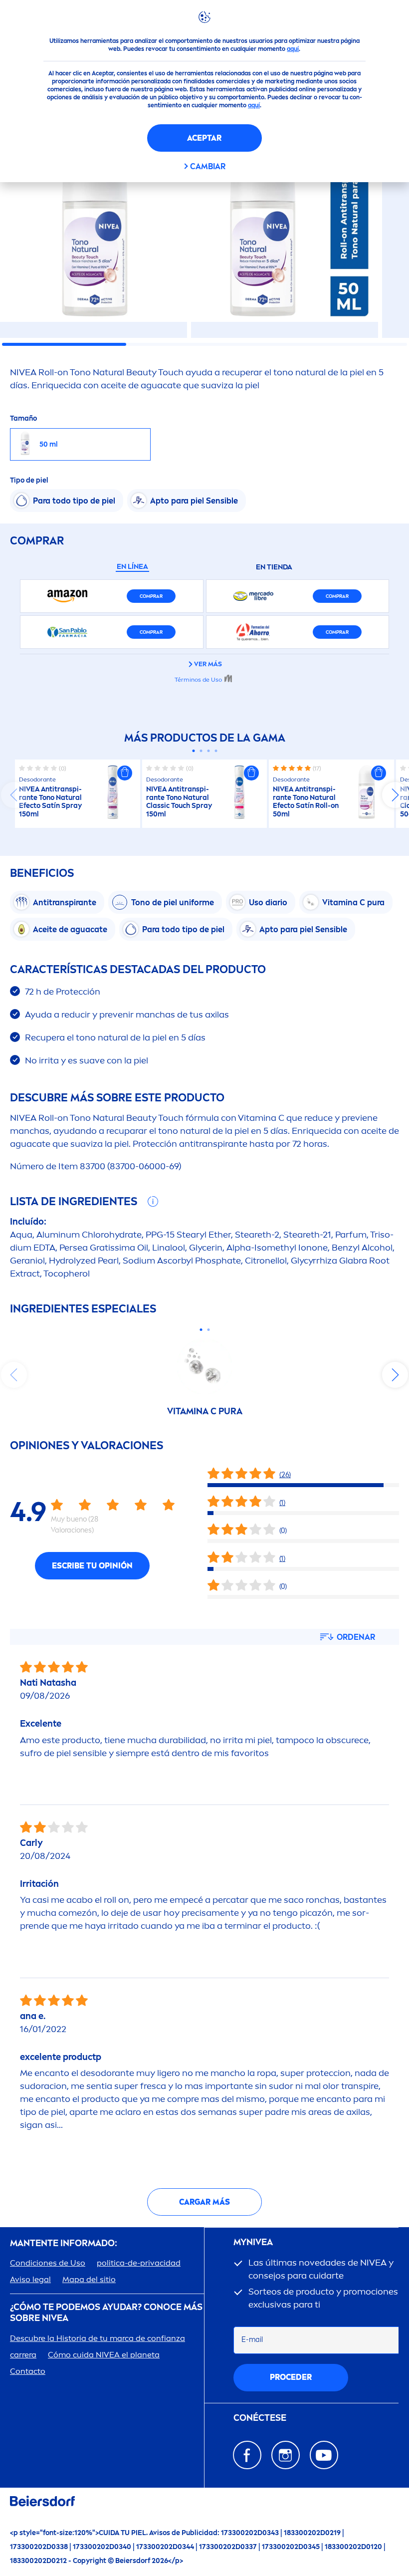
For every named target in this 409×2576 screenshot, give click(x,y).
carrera (23, 2355)
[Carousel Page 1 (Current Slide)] (193, 751)
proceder (291, 2377)
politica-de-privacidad (139, 2263)
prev (14, 795)
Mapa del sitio (89, 2279)
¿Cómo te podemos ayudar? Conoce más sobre (106, 2313)
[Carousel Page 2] (201, 751)
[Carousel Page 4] (216, 751)
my (253, 2242)
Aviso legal (30, 2279)
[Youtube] (324, 2455)
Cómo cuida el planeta (104, 2355)
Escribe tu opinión (92, 1566)
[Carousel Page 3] (208, 751)
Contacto (28, 2371)
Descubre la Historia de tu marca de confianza (98, 2338)
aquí (293, 49)
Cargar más (204, 2202)
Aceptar (204, 138)
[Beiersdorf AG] (42, 2503)
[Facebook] (247, 2455)
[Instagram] (286, 2455)
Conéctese (260, 2418)
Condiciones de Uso (48, 2263)
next (395, 795)
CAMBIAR (208, 166)
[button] (125, 773)
